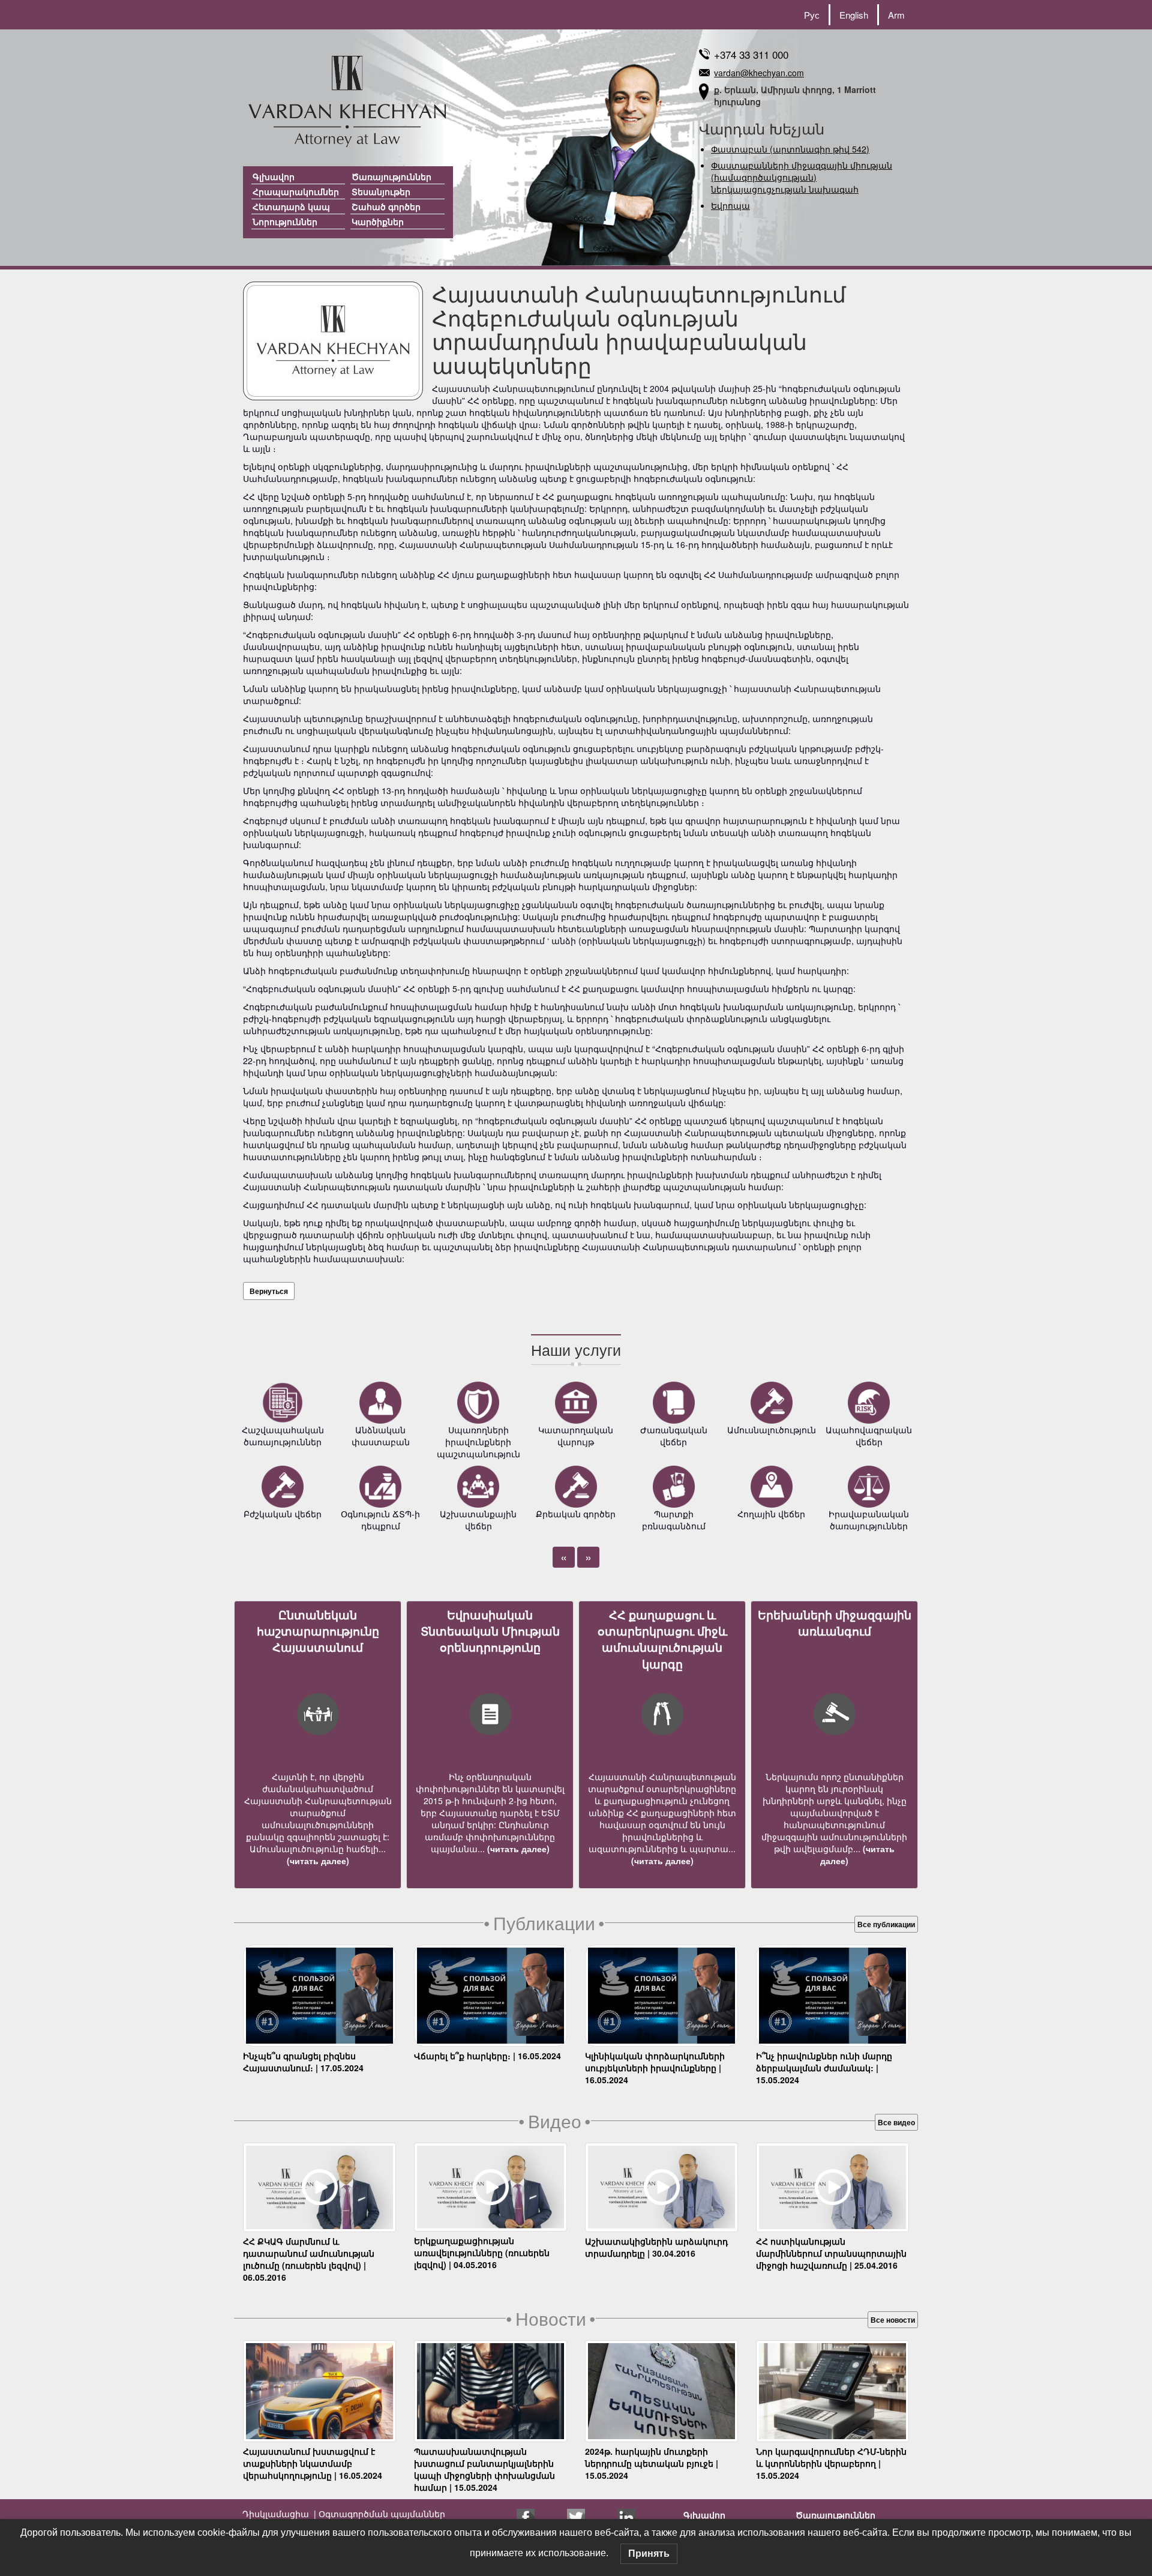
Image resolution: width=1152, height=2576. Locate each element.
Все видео (896, 2122)
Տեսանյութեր (381, 191)
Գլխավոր (274, 176)
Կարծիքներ (378, 221)
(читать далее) (318, 1861)
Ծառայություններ (391, 176)
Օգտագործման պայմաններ (381, 2514)
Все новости (893, 2320)
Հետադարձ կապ (291, 206)
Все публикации (886, 1924)
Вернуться (269, 1291)
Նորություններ (285, 221)
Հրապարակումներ (296, 191)
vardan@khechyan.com (759, 73)
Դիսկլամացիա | (279, 2514)
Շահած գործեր (386, 206)
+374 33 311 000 (751, 54)
